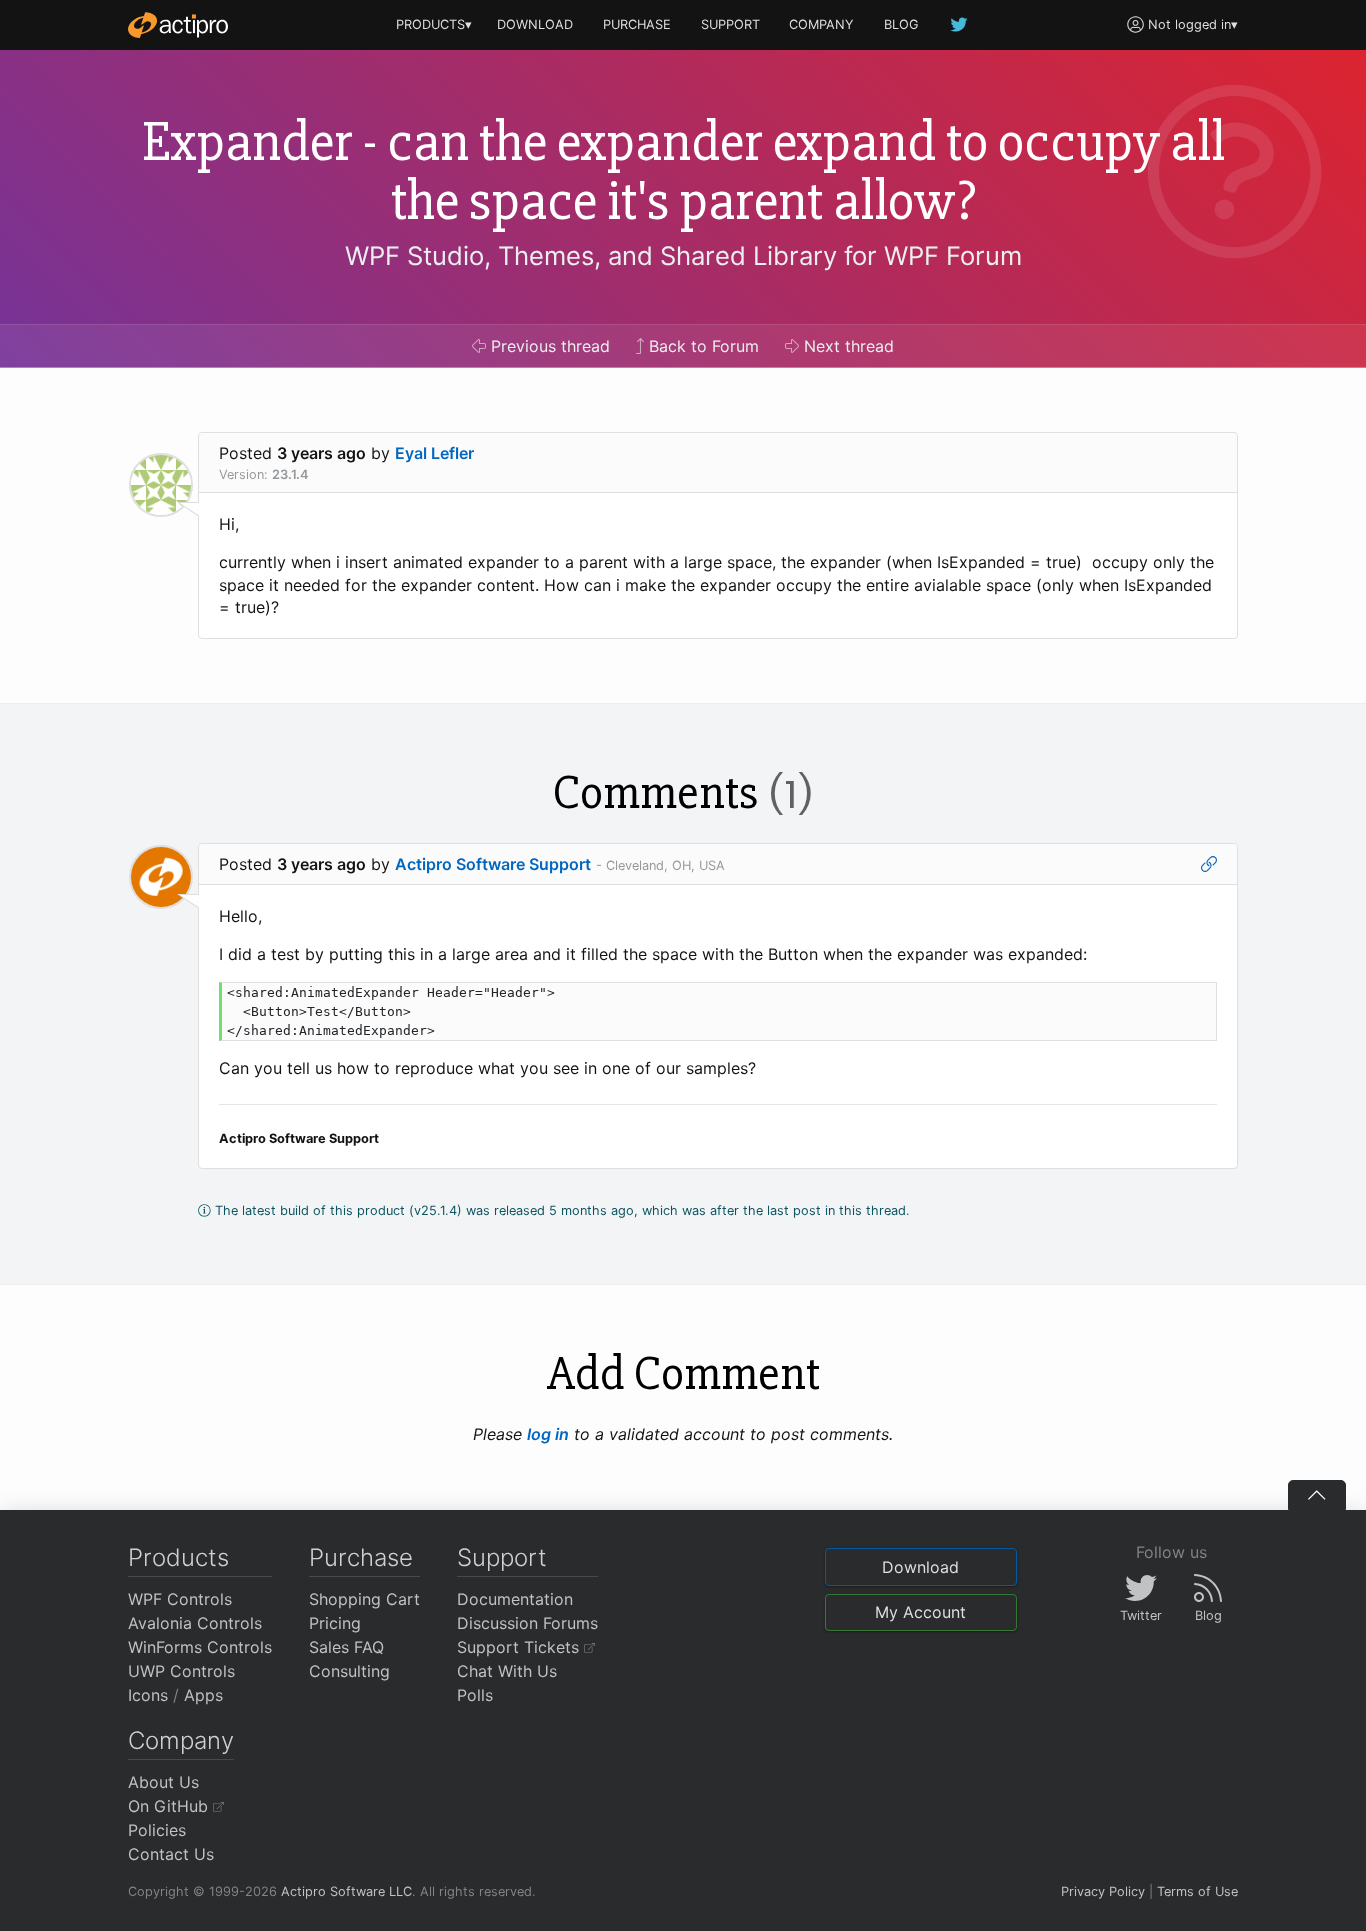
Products (178, 1557)
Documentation (515, 1599)
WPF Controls (180, 1599)
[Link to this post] (1209, 864)
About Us (163, 1782)
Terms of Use (1197, 1891)
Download (920, 1567)
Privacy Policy (1103, 1891)
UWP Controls (181, 1671)
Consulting (349, 1671)
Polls (475, 1695)
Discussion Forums (527, 1623)
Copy (1191, 1000)
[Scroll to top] (1317, 1495)
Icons (148, 1695)
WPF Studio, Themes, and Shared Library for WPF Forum (683, 255)
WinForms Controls (200, 1647)
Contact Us (171, 1854)
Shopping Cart (364, 1599)
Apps (203, 1695)
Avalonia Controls (195, 1623)
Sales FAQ (346, 1647)
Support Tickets (520, 1647)
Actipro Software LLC (346, 1891)
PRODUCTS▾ (434, 24)
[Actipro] (178, 25)
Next (846, 346)
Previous (548, 346)
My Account (920, 1612)
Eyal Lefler (434, 453)
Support (502, 1557)
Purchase (361, 1557)
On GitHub (170, 1806)
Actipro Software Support (493, 864)
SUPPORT (730, 24)
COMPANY (821, 24)
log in (548, 1434)
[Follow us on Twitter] (960, 24)
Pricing (335, 1623)
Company (181, 1740)
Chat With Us (507, 1671)
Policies (157, 1830)
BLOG (901, 24)
